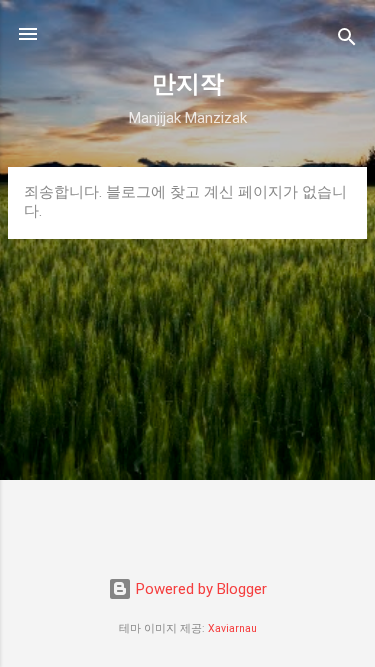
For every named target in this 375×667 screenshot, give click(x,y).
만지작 (188, 84)
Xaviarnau (232, 628)
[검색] (347, 40)
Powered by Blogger (199, 589)
